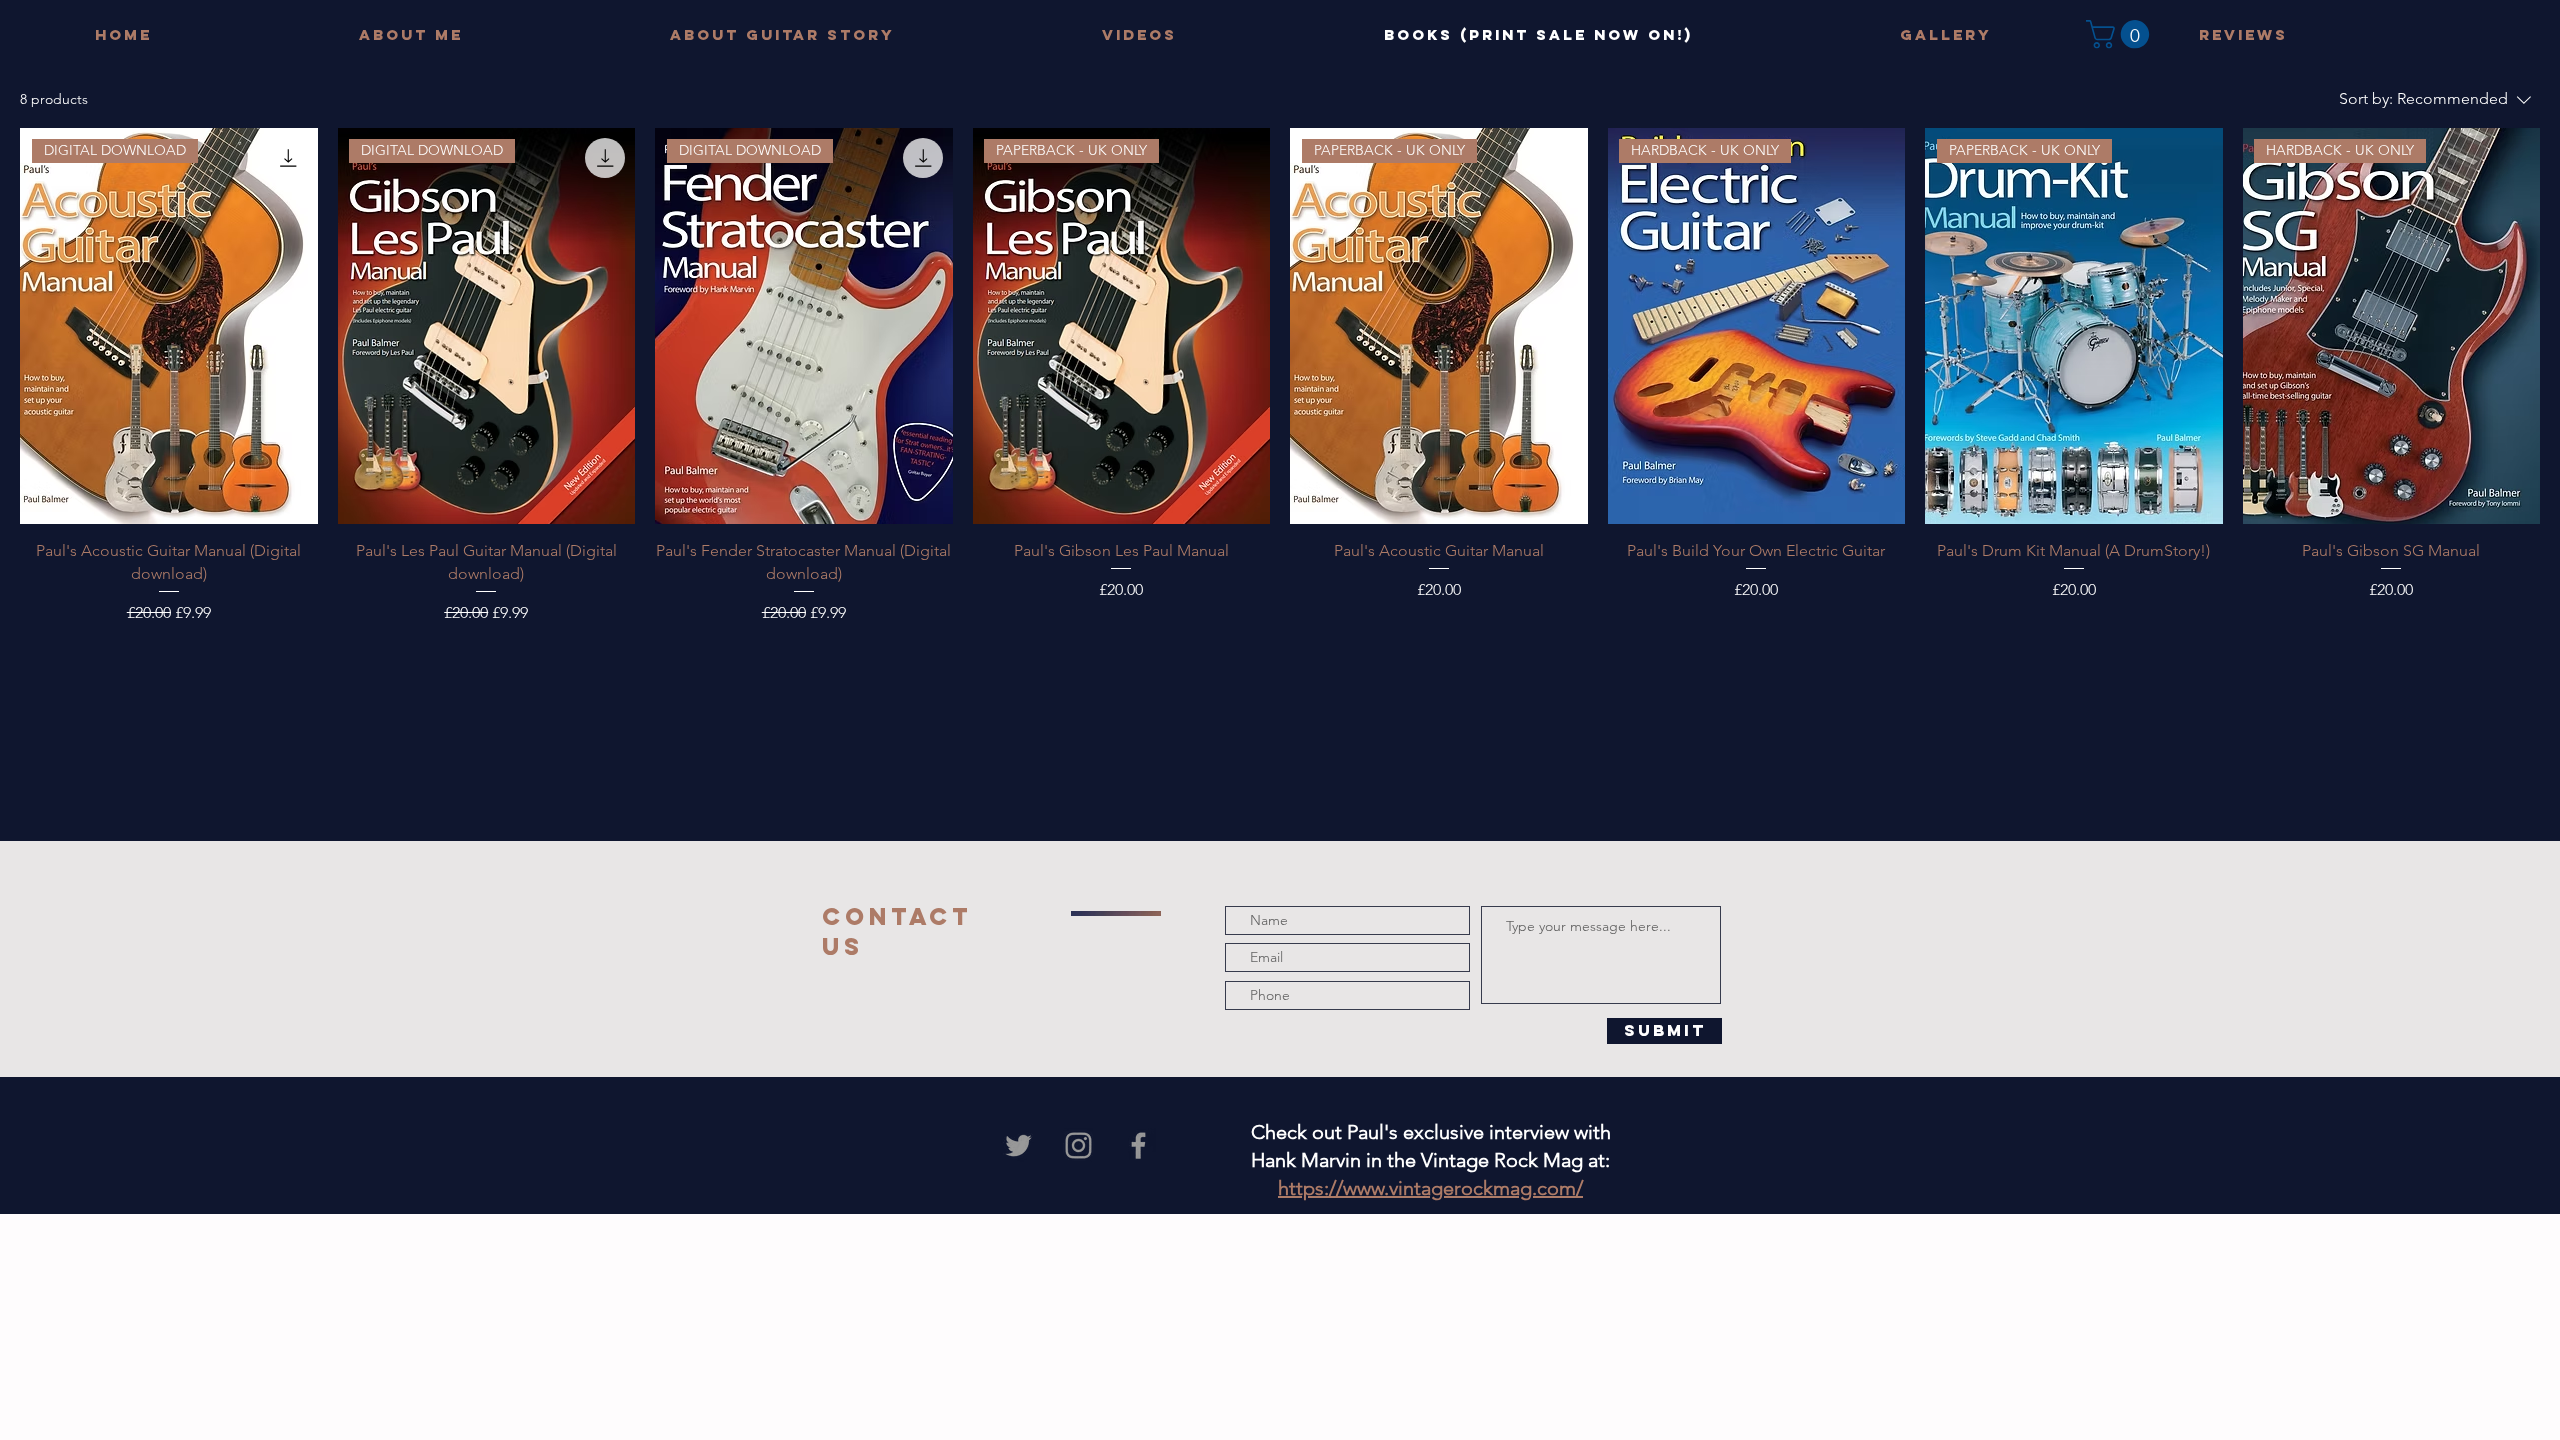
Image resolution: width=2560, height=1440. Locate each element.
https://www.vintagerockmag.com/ (1430, 1188)
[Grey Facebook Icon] (1138, 1145)
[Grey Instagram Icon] (1078, 1145)
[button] (2121, 34)
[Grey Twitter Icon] (1018, 1145)
